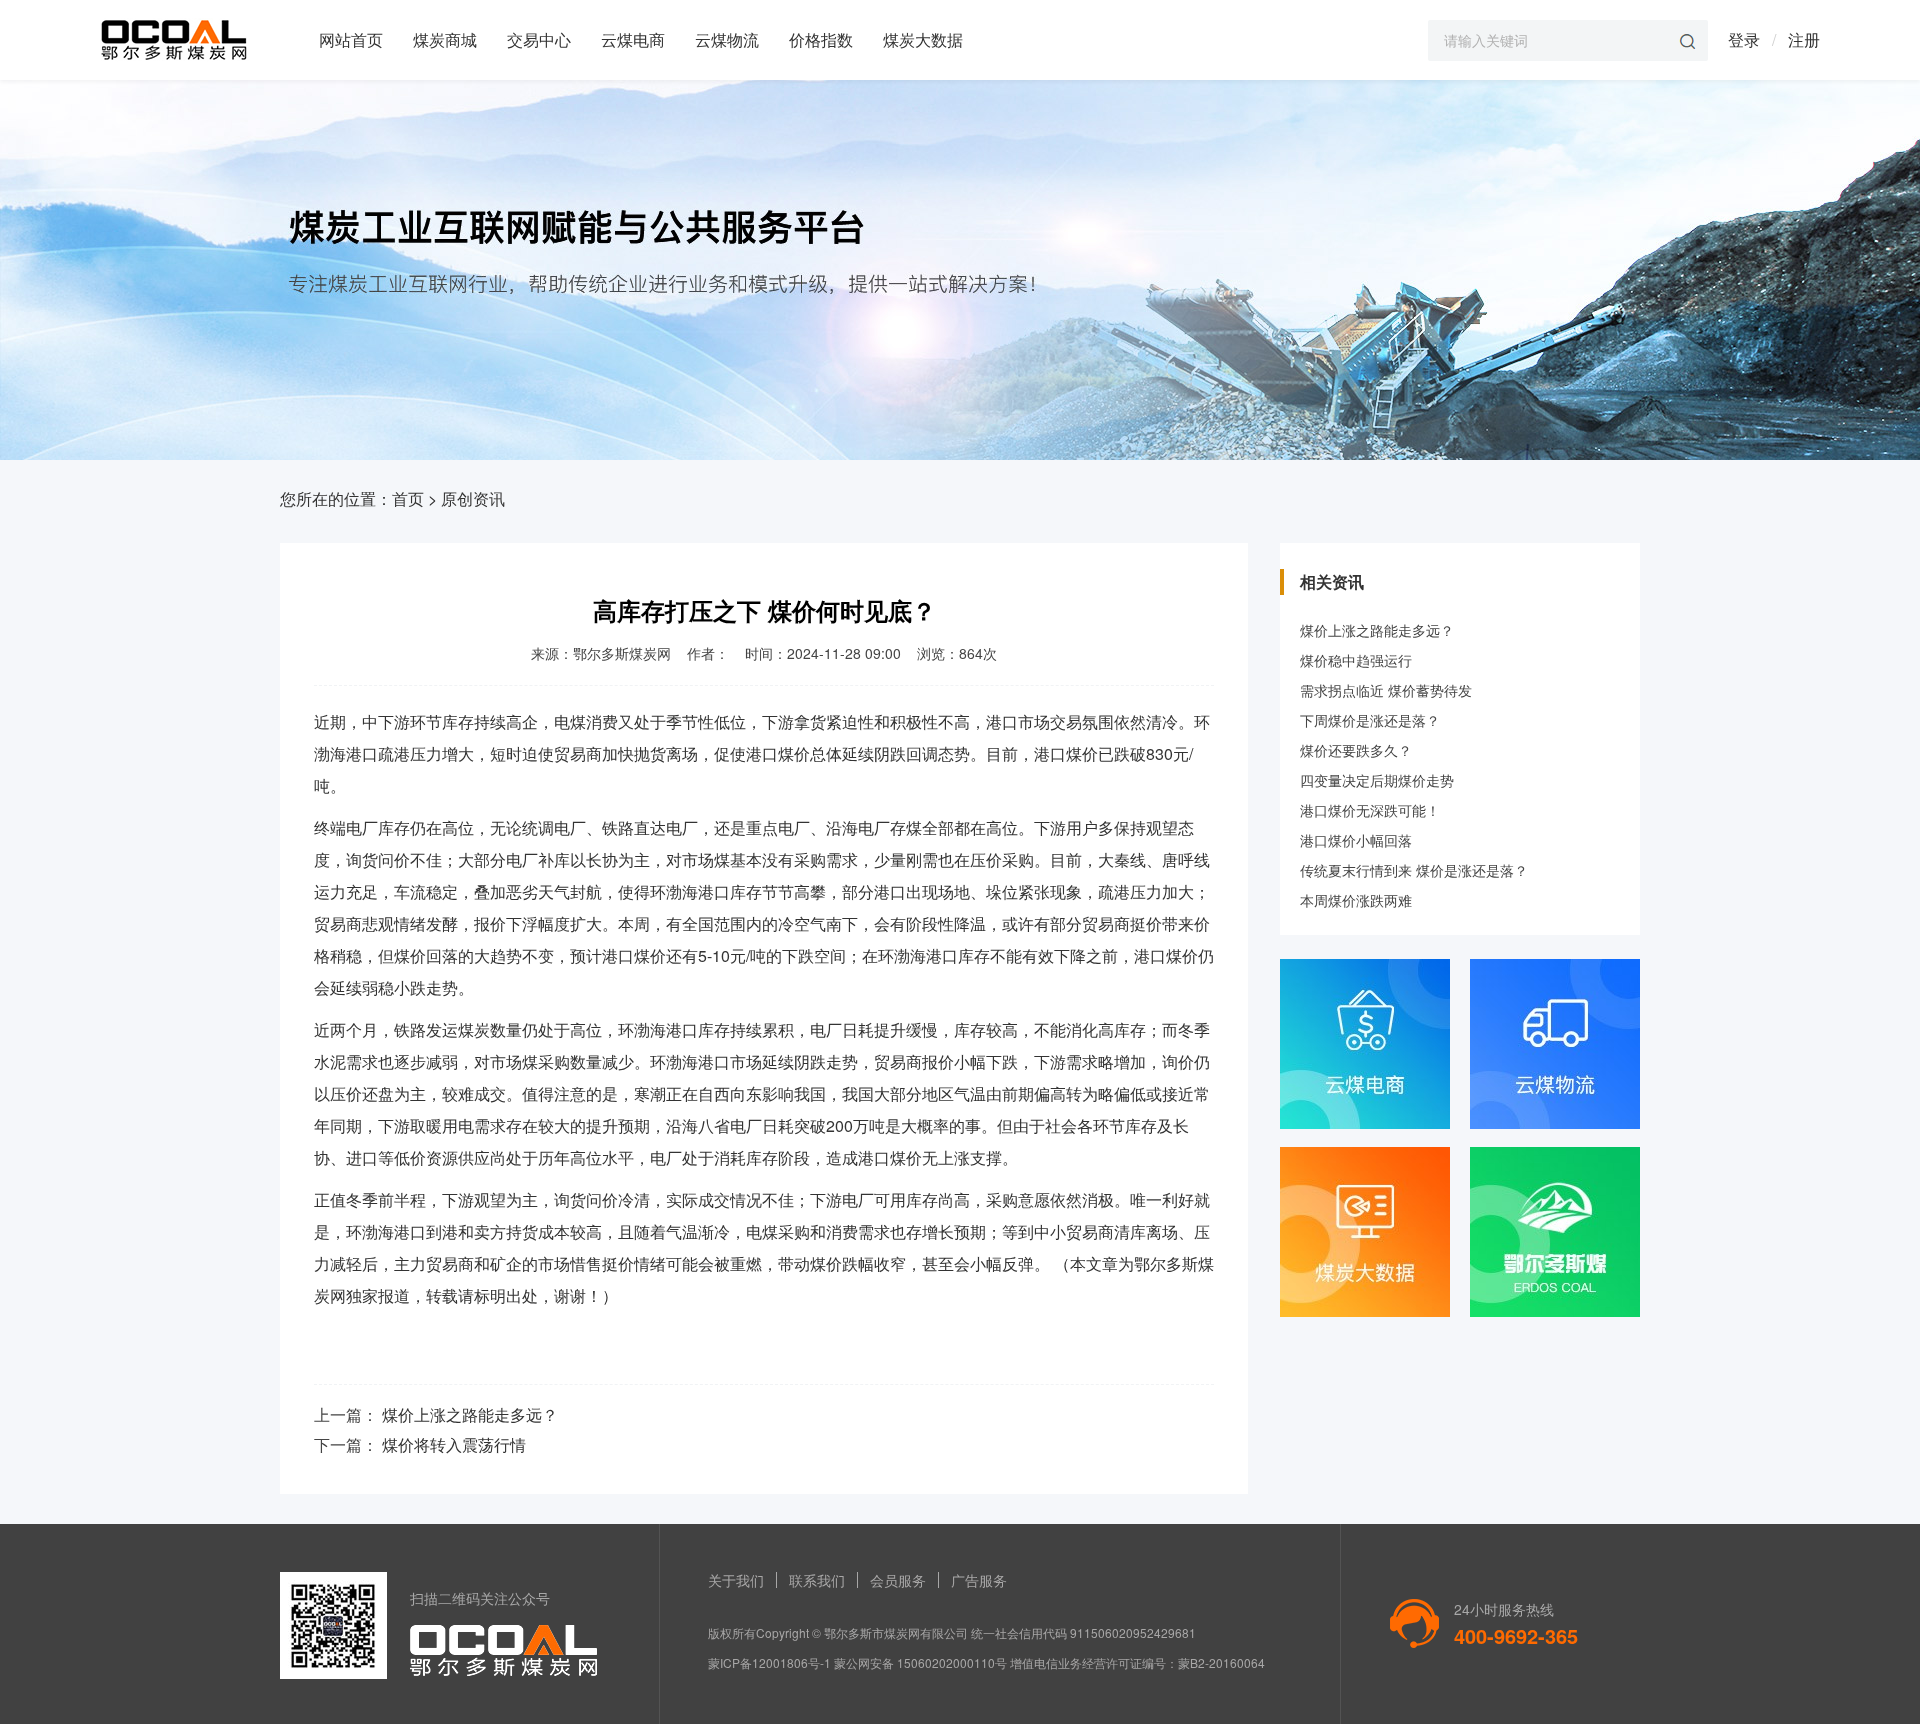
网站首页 (351, 39)
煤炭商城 (445, 39)
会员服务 (898, 1580)
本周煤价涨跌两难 (1356, 900)
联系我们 (817, 1580)
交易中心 (539, 39)
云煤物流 (727, 39)
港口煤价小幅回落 (1356, 840)
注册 (1804, 39)
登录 (1744, 39)
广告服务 (979, 1580)
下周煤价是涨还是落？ (1370, 720)
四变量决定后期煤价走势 (1377, 780)
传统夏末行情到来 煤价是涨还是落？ (1414, 870)
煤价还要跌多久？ (1356, 750)
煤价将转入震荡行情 (454, 1444)
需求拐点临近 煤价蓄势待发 (1386, 690)
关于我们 (736, 1580)
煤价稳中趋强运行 (1356, 660)
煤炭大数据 (923, 39)
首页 (408, 498)
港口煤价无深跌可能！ (1370, 810)
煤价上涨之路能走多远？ (470, 1414)
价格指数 (821, 39)
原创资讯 (473, 498)
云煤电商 (633, 39)
